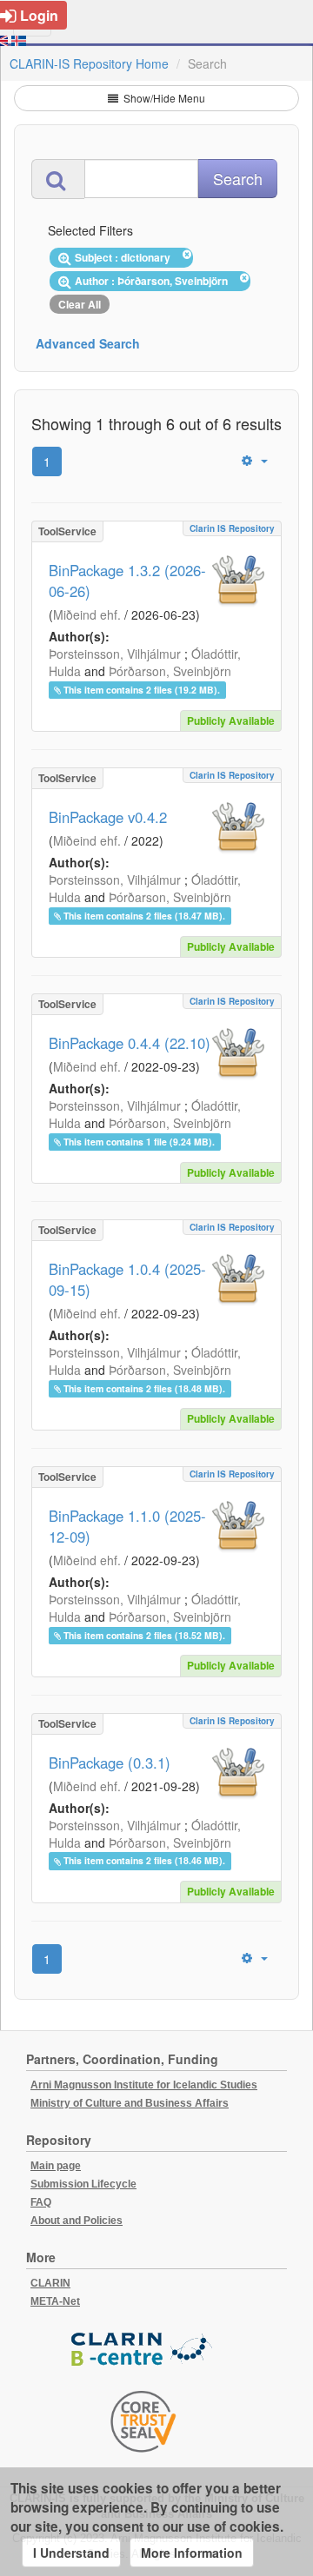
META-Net (55, 2301)
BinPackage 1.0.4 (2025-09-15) (127, 1279)
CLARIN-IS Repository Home (89, 63)
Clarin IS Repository (232, 528)
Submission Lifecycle (83, 2184)
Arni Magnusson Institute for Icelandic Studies (144, 2085)
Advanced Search (88, 343)
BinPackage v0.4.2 (108, 817)
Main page (56, 2166)
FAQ (41, 2202)
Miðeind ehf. (87, 614)
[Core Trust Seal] (143, 2421)
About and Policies (77, 2221)
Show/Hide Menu (163, 98)
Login (39, 15)
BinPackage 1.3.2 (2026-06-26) (127, 581)
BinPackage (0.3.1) (110, 1763)
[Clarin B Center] (143, 2350)
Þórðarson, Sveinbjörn (170, 671)
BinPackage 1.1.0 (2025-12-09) (127, 1526)
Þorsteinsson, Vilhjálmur (115, 654)
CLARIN (50, 2283)
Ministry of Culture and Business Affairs (130, 2103)
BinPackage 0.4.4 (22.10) (130, 1043)
